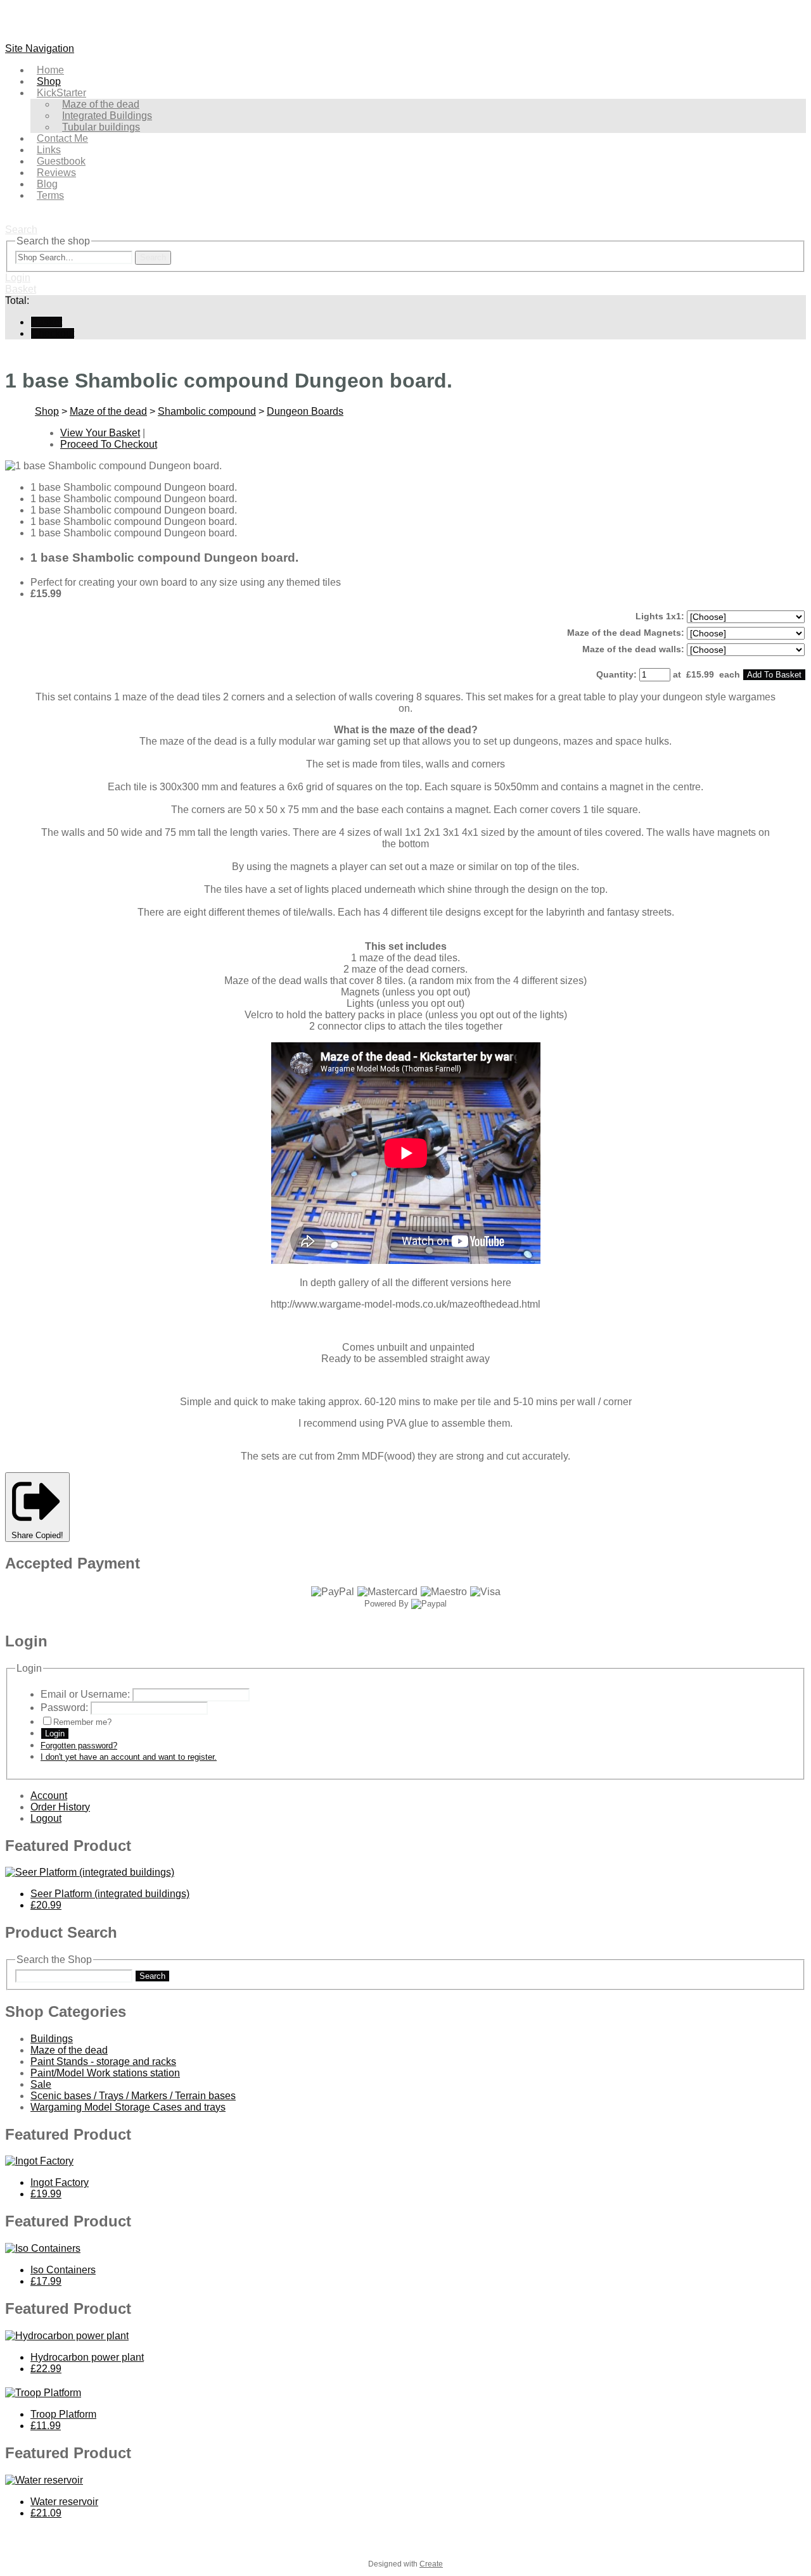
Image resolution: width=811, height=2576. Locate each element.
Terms (50, 195)
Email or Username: (85, 1694)
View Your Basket (100, 433)
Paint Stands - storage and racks (103, 2061)
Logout (46, 1818)
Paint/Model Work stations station (105, 2073)
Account (49, 1796)
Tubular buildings (101, 127)
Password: (64, 1708)
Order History (60, 1807)
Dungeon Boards (305, 411)
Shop (47, 411)
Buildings (52, 2039)
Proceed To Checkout (109, 444)
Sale (41, 2084)
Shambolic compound (207, 411)
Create (431, 2564)
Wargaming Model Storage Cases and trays (128, 2107)
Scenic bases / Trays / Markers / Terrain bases (133, 2096)
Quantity (615, 674)
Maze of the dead (108, 411)
